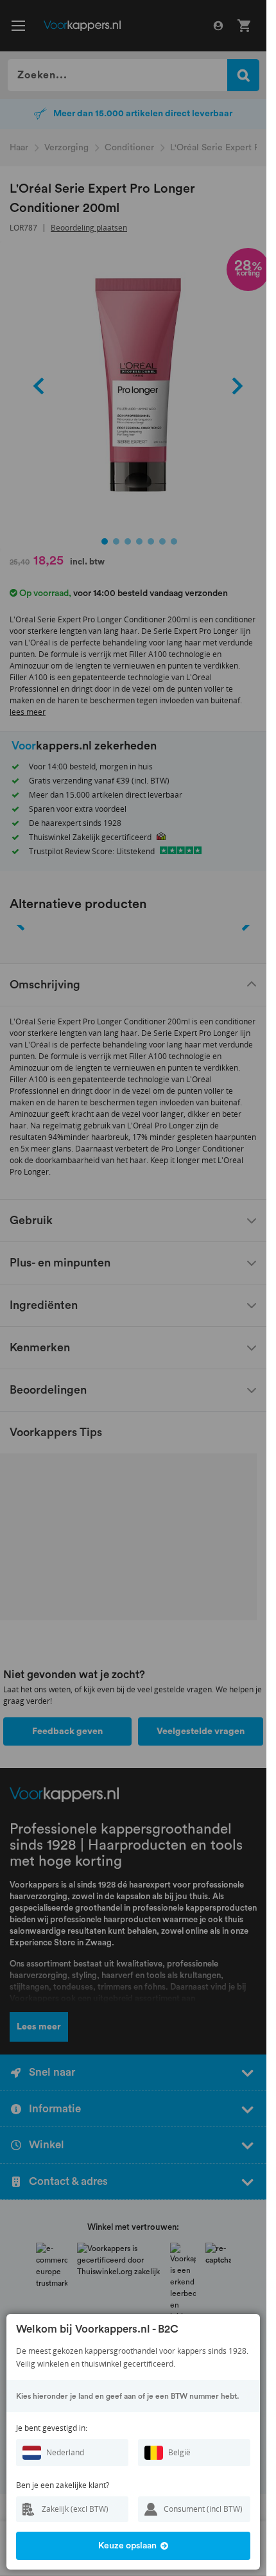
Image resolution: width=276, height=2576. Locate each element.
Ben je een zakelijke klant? (63, 2485)
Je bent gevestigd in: (52, 2428)
